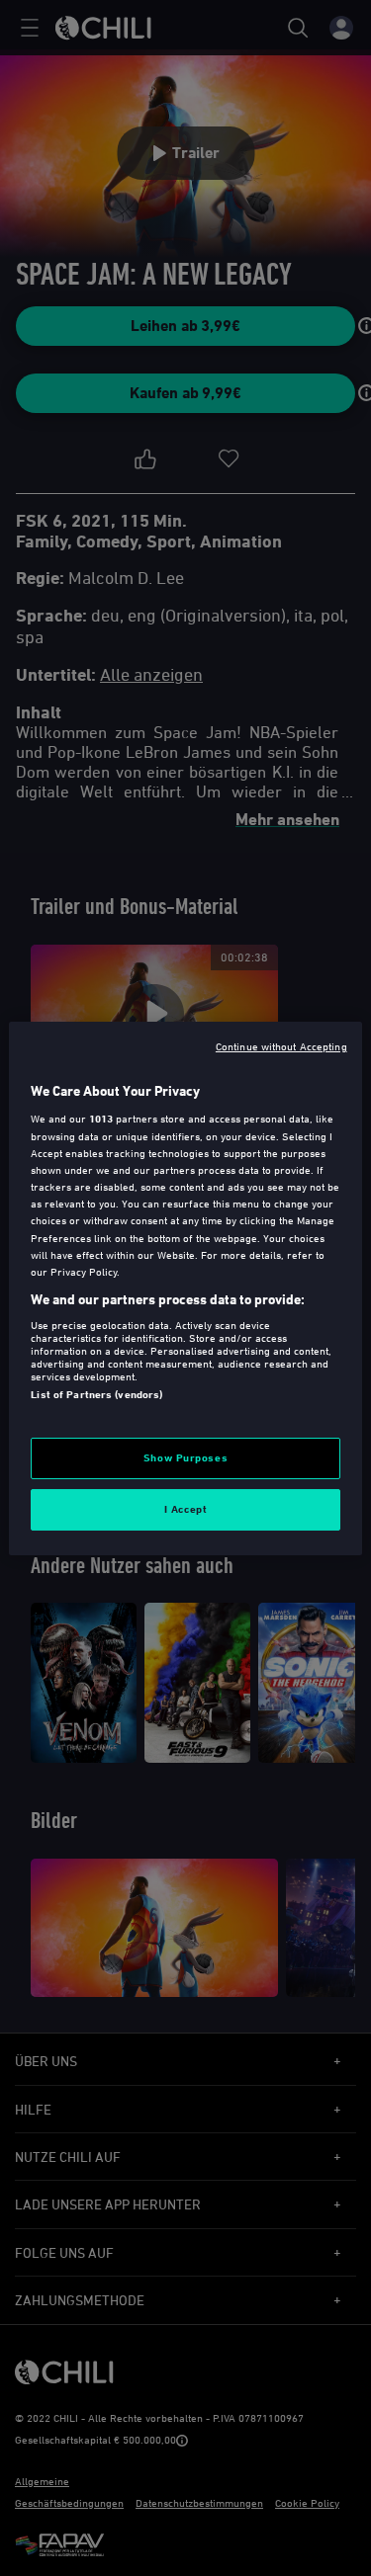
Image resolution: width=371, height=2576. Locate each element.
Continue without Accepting (281, 1045)
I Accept (186, 1509)
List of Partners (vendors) (96, 1394)
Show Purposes (185, 1457)
